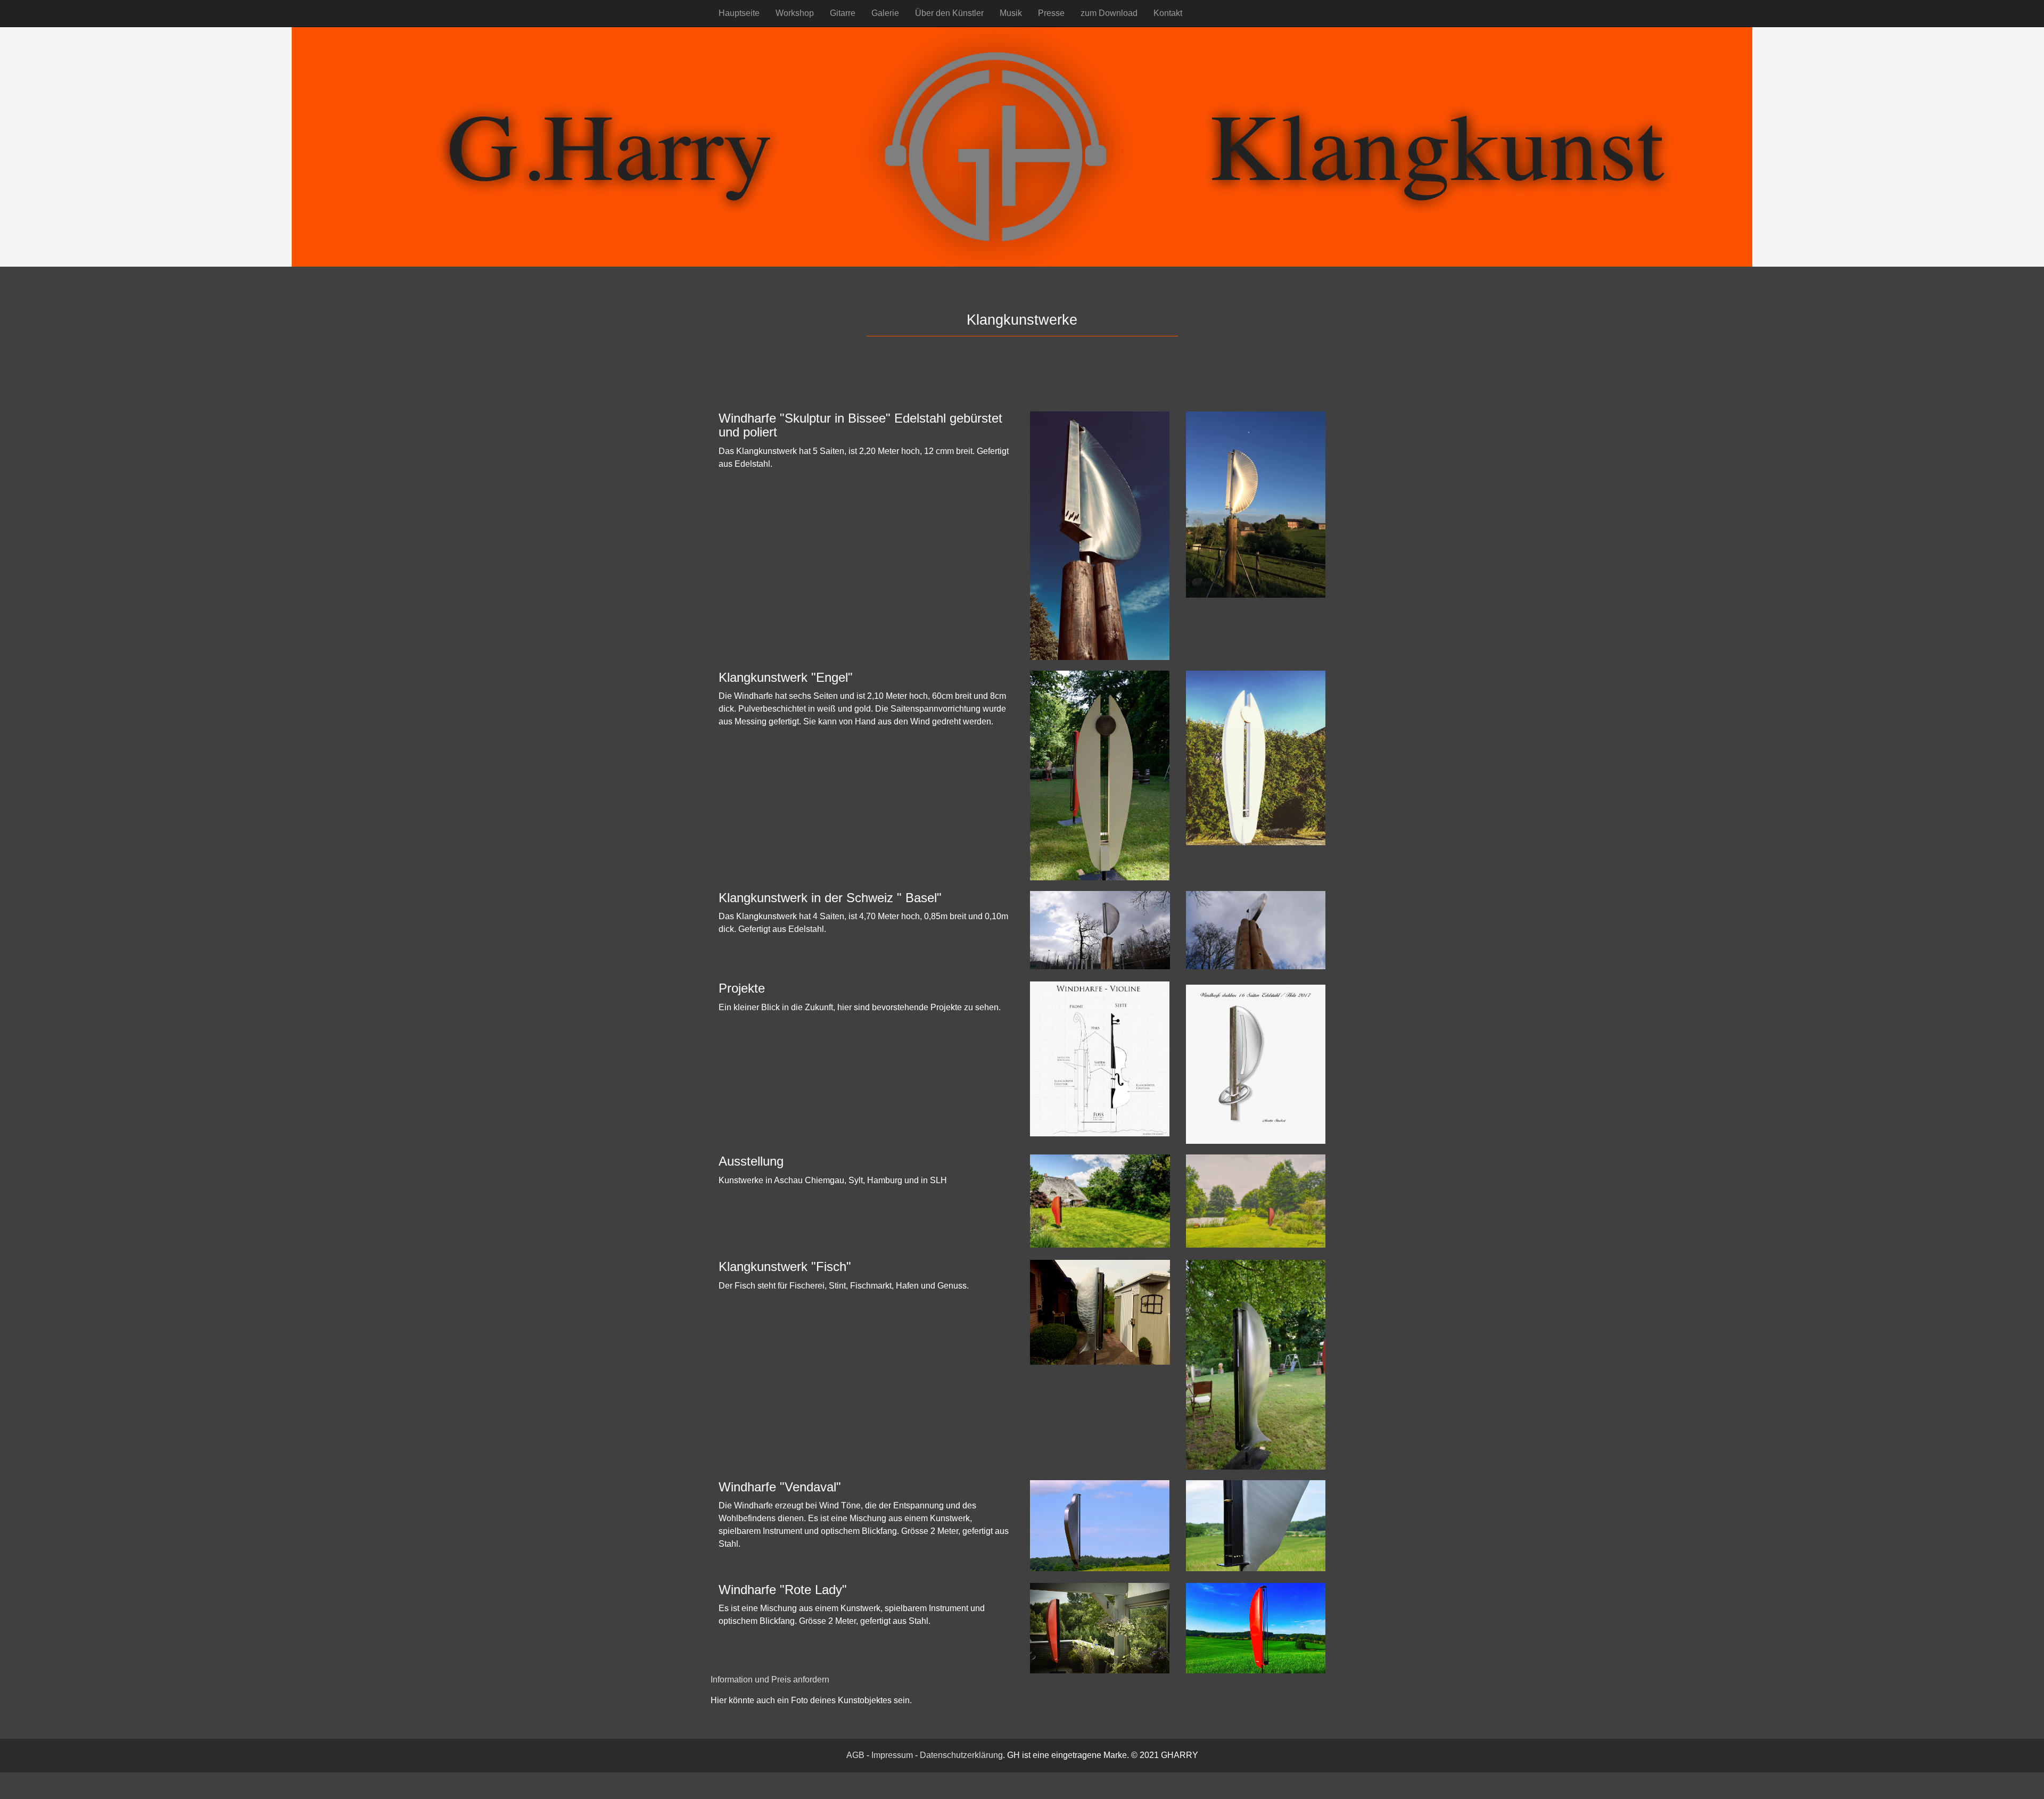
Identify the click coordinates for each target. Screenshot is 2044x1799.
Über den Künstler (949, 13)
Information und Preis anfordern (770, 1680)
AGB (855, 1755)
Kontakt (1168, 13)
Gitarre (843, 13)
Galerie (885, 13)
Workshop (795, 13)
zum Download (1109, 13)
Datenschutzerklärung (961, 1755)
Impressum (892, 1755)
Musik (1011, 13)
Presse (1051, 13)
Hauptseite (739, 13)
